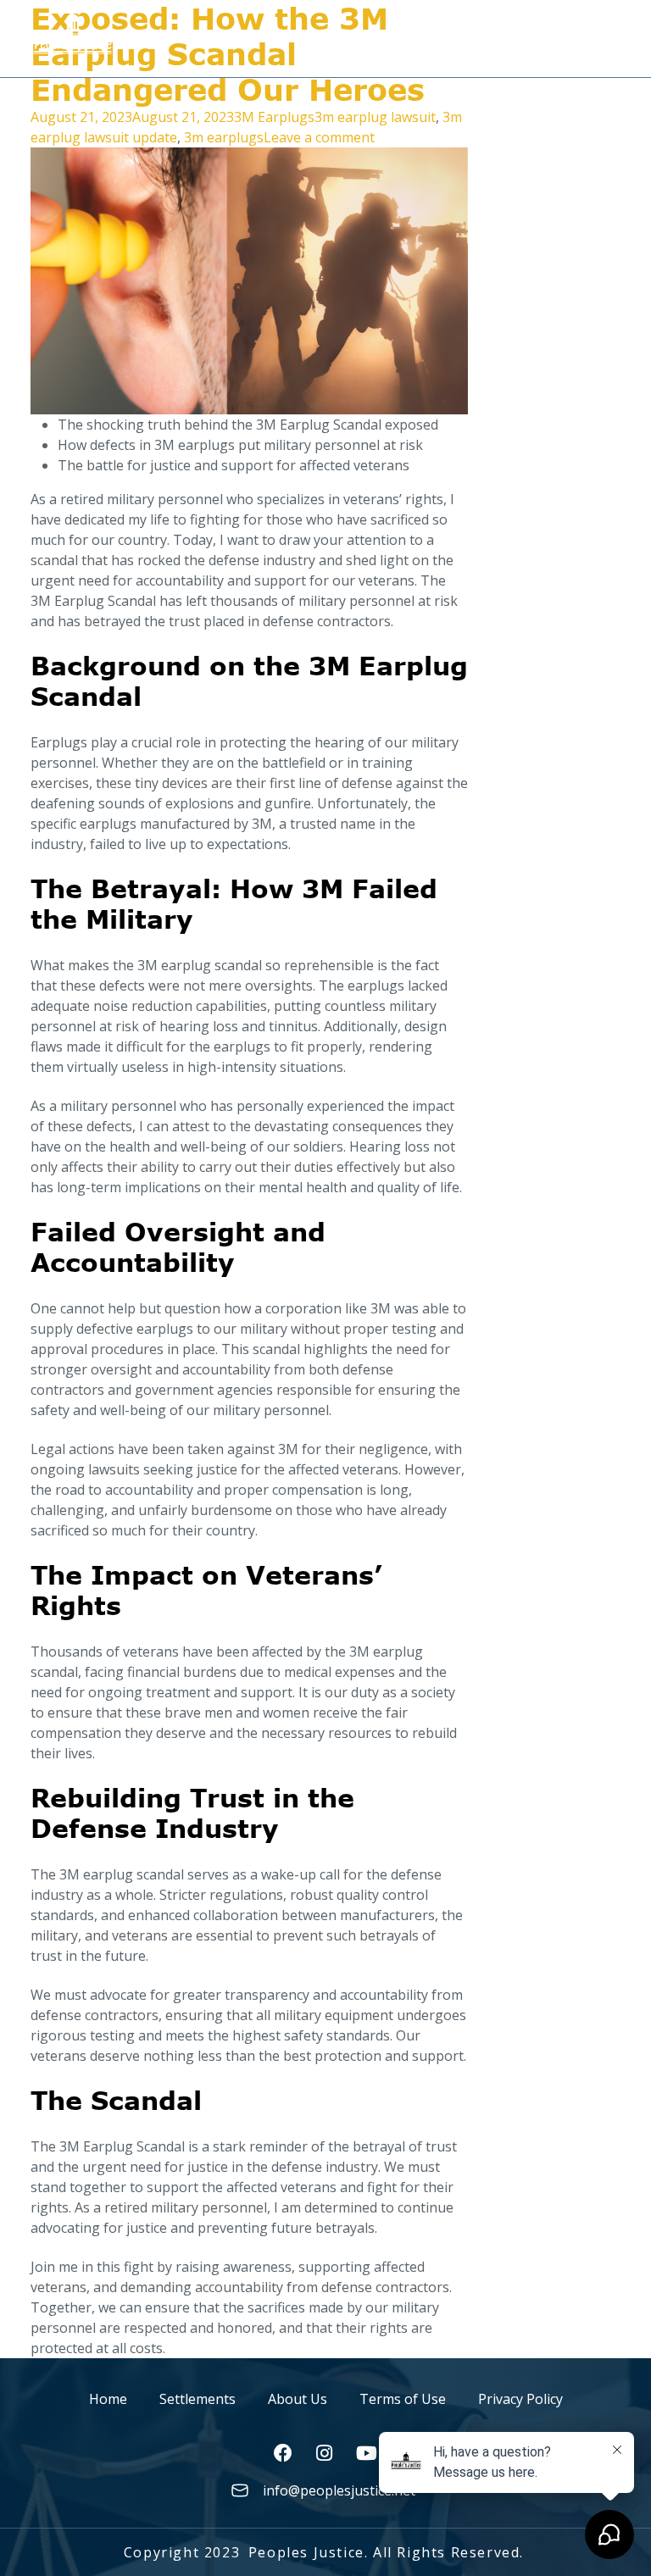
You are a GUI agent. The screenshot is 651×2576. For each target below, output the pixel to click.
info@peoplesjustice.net (339, 2490)
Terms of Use (403, 2399)
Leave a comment (319, 137)
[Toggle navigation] (606, 32)
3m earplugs (224, 137)
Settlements (198, 2399)
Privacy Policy (520, 2399)
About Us (298, 2399)
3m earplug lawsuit (375, 117)
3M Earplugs (274, 117)
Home (108, 2399)
